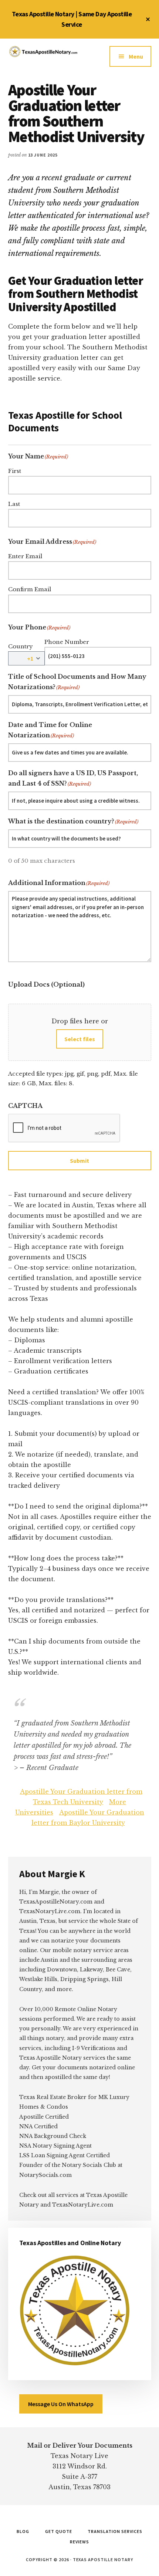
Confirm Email (30, 589)
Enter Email (25, 556)
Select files (80, 1039)
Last (14, 504)
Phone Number (67, 642)
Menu (136, 56)
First (15, 471)
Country (21, 646)
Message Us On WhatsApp (61, 2404)
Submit (79, 1161)
